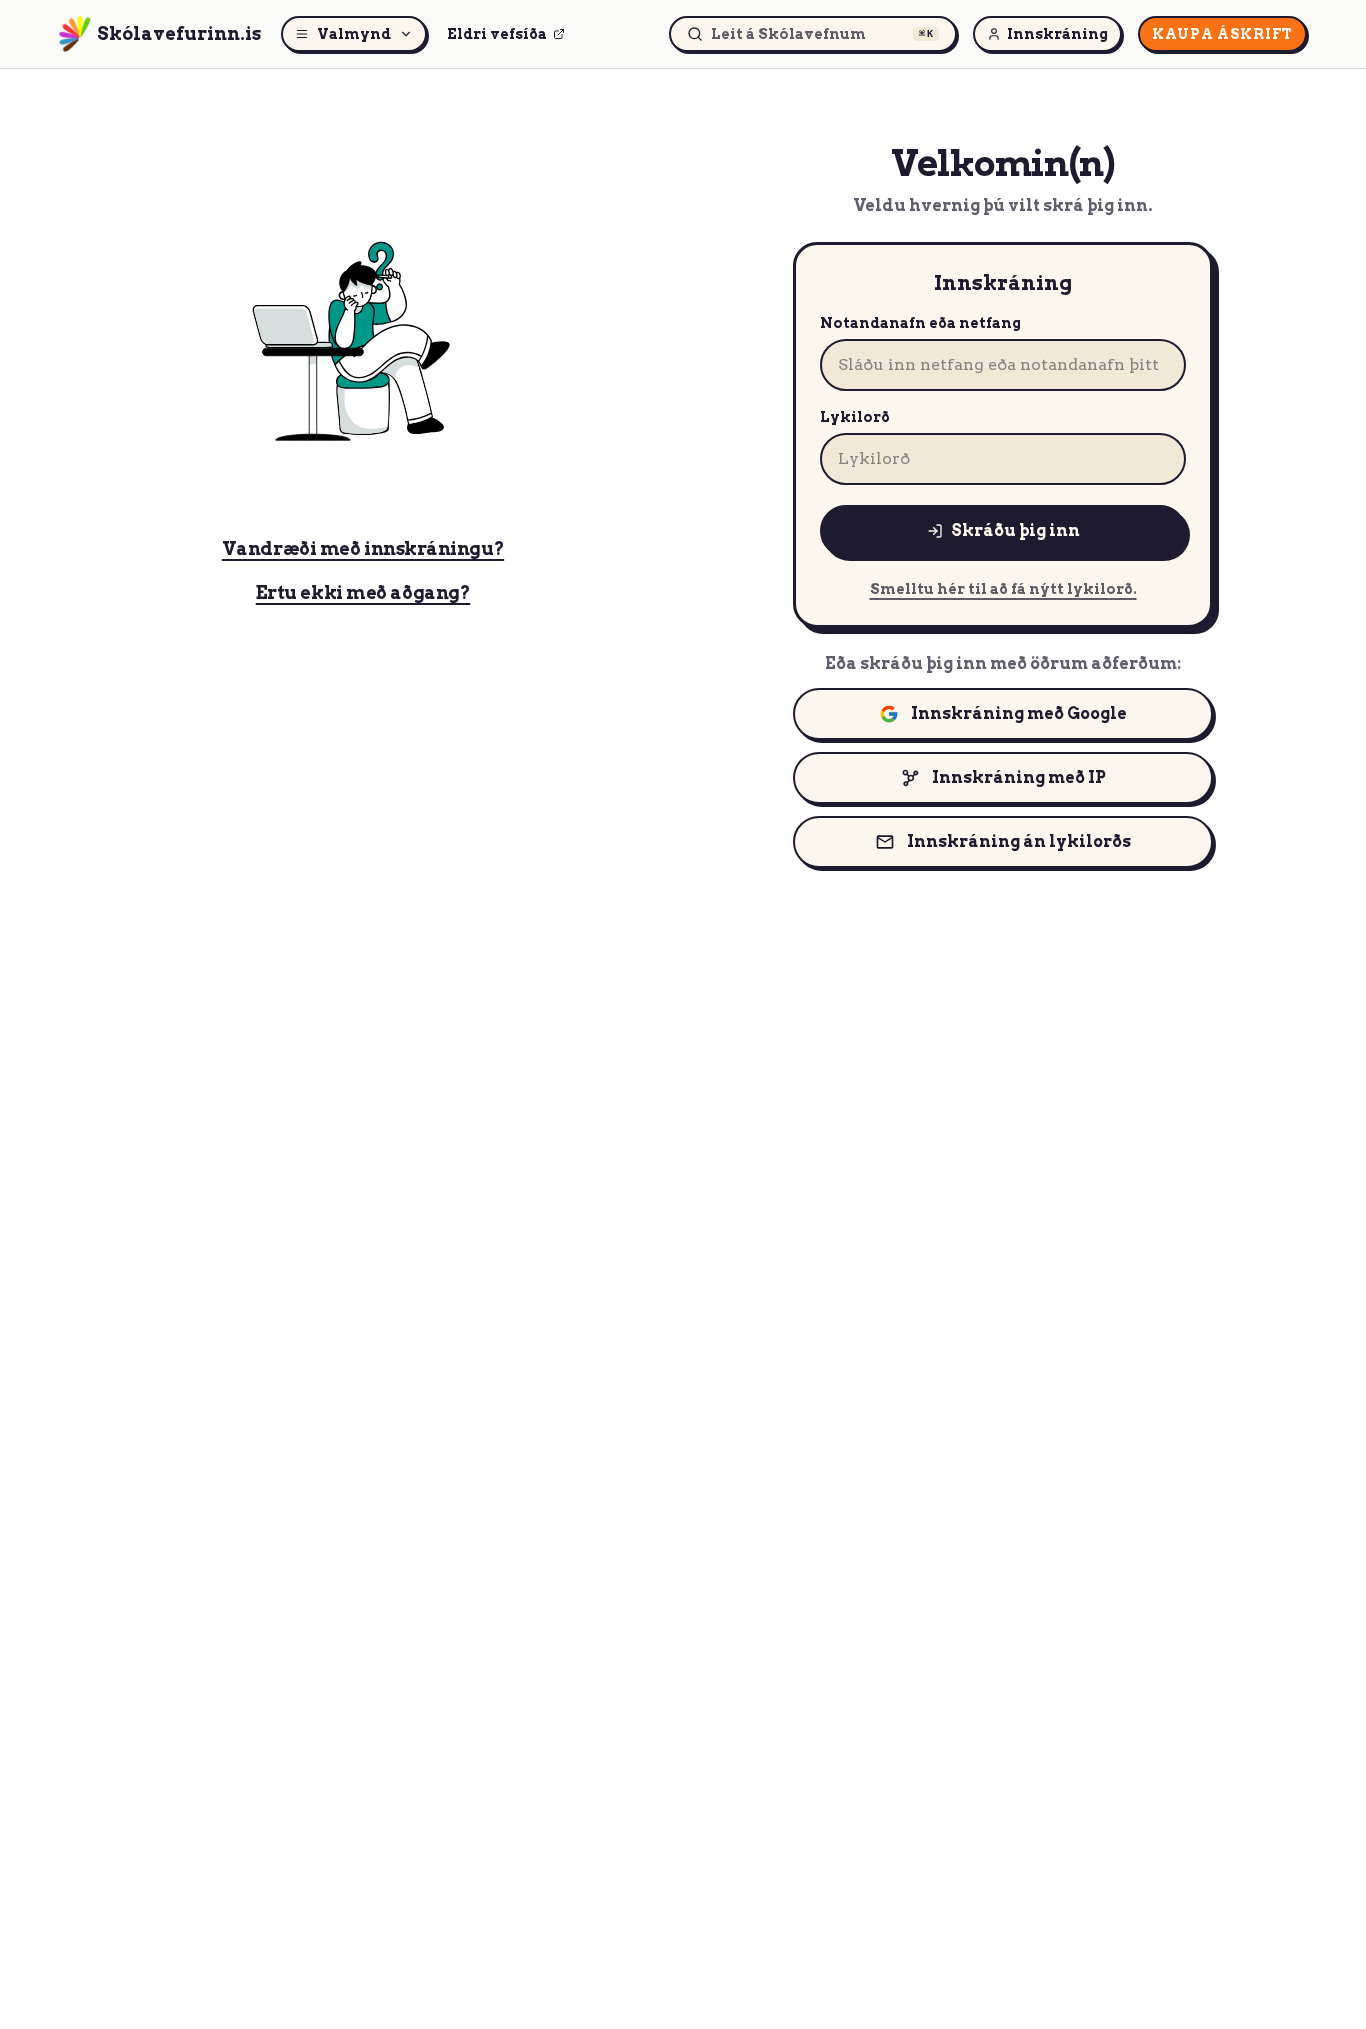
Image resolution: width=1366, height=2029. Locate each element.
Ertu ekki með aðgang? (363, 592)
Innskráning (1057, 34)
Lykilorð (855, 417)
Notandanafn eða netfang (920, 323)
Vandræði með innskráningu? (363, 548)
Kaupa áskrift (1222, 34)
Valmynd (354, 34)
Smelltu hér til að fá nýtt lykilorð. (1003, 589)
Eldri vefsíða (497, 34)
